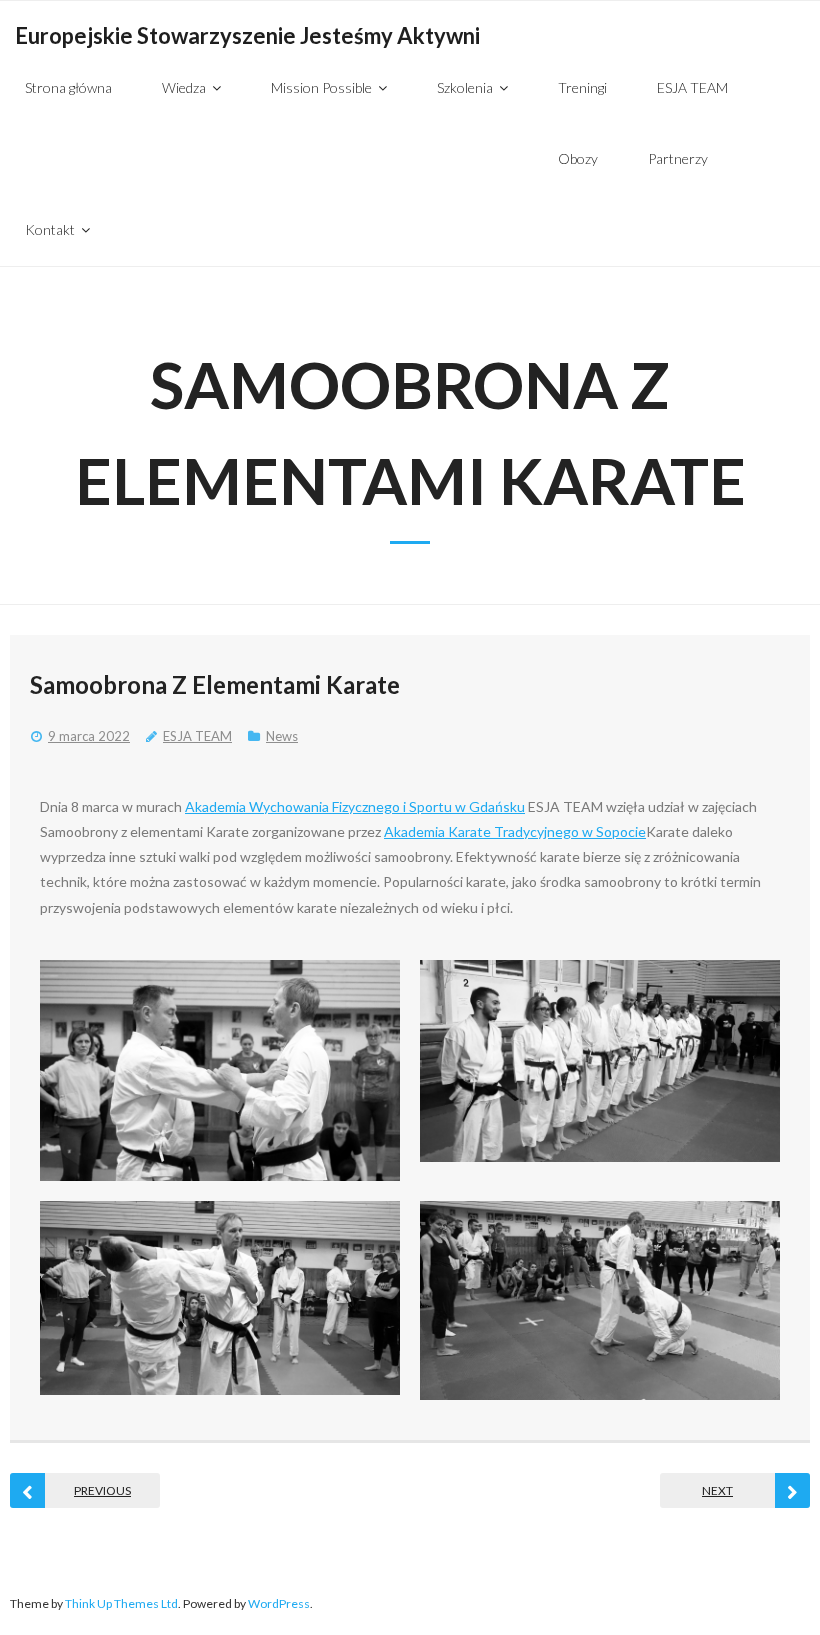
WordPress (279, 1603)
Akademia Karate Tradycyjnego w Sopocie (515, 831)
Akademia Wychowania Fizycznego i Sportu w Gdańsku (355, 806)
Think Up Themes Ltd (121, 1603)
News (282, 736)
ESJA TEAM (197, 736)
